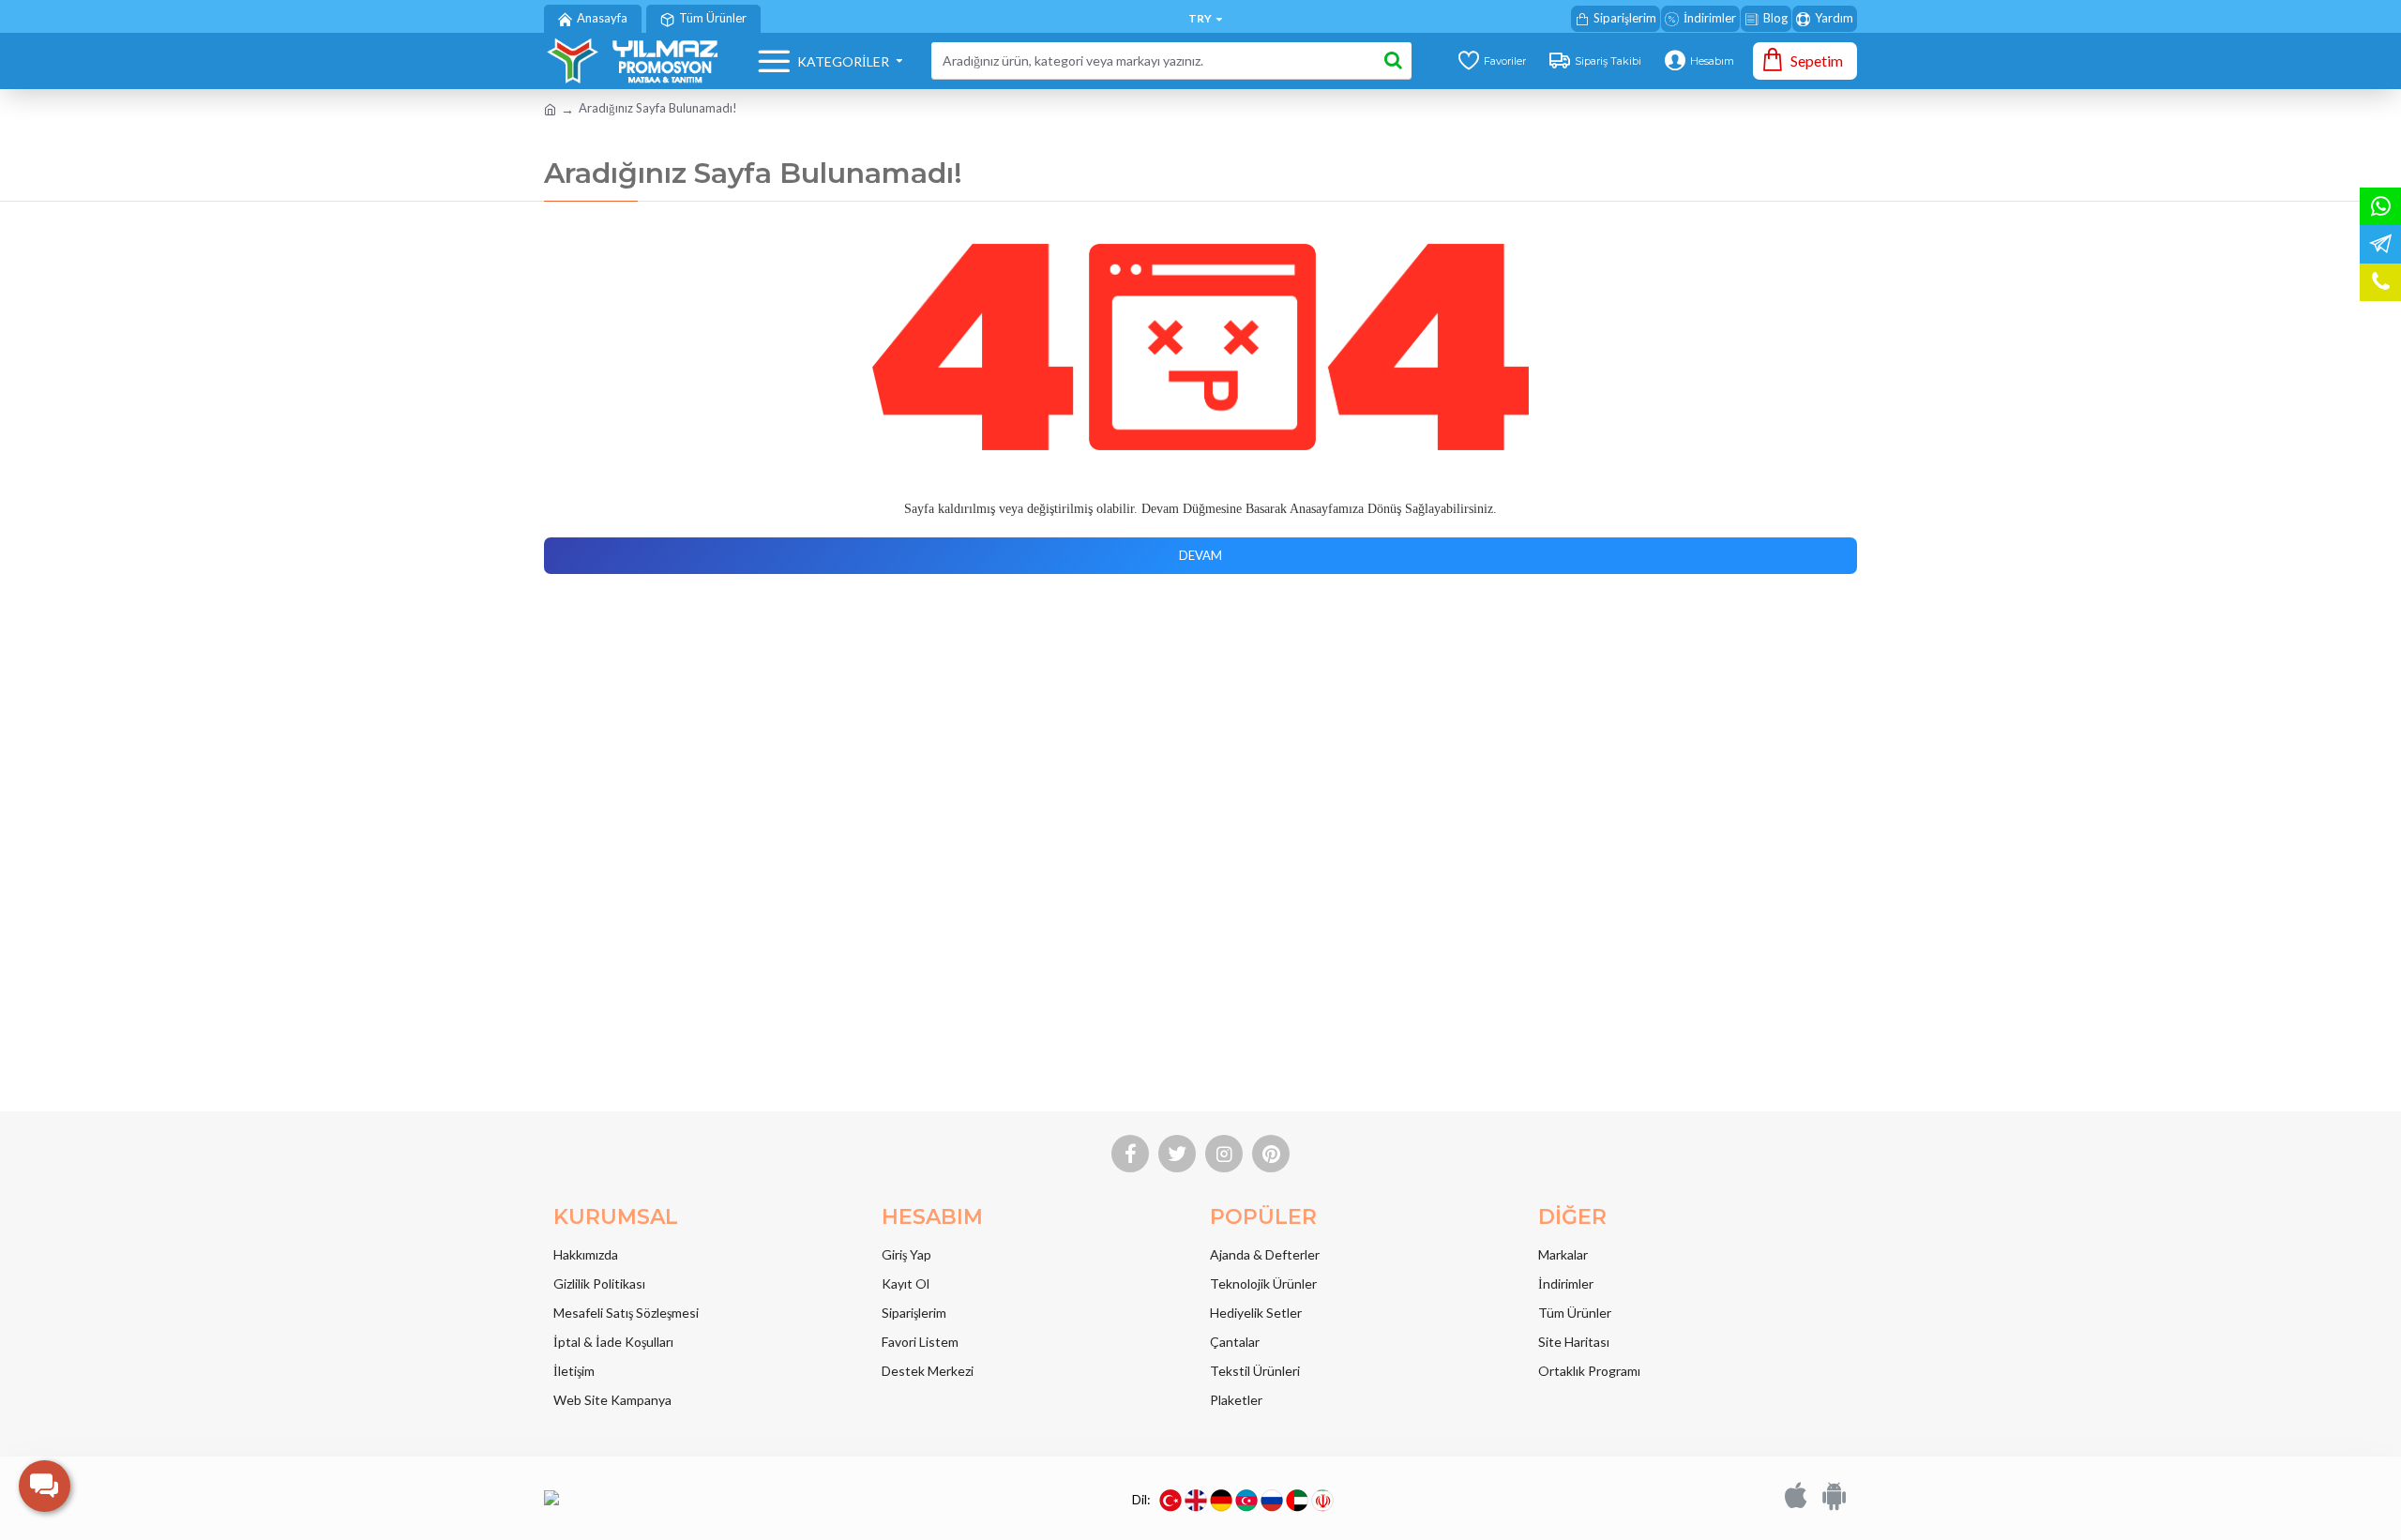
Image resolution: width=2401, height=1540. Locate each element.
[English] (1196, 1501)
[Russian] (1272, 1501)
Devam (1200, 555)
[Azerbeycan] (1246, 1501)
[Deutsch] (1221, 1501)
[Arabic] (1297, 1501)
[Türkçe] (1170, 1501)
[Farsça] (1322, 1501)
